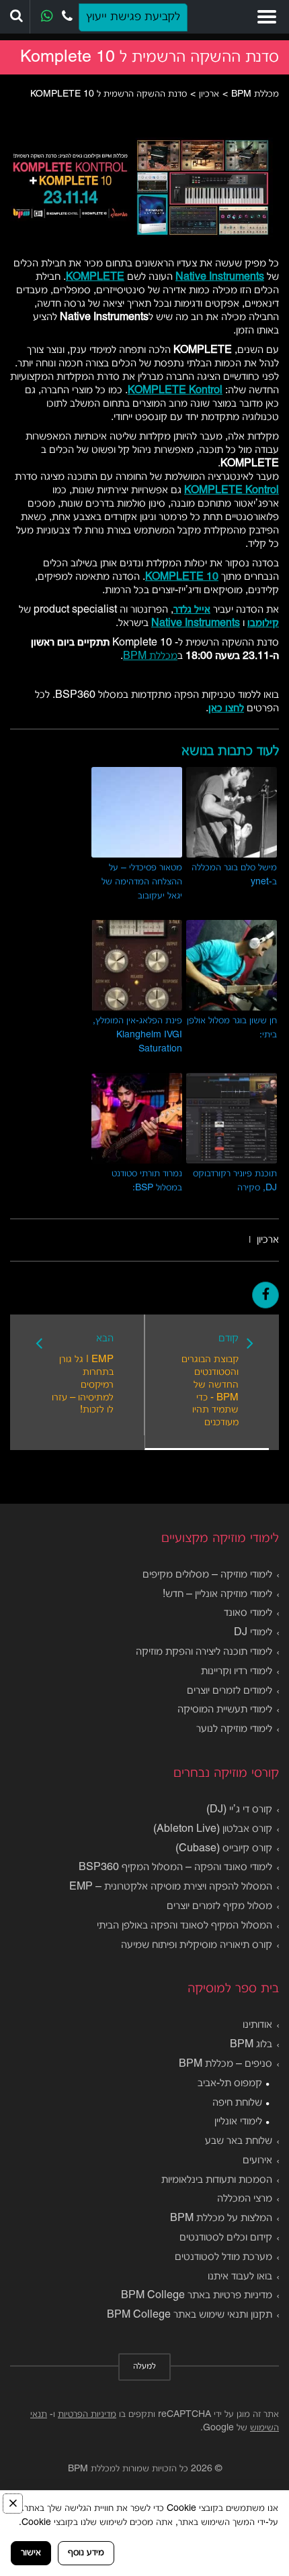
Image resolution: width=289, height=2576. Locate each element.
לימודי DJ (253, 1633)
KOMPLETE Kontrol (175, 391)
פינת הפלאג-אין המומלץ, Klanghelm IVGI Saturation (137, 1035)
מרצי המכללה (245, 2199)
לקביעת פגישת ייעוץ (133, 17)
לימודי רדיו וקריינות (237, 1671)
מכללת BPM (150, 656)
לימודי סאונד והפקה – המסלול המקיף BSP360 (175, 1867)
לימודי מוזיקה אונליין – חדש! (217, 1594)
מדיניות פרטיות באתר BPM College (197, 2296)
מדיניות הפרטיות (87, 2415)
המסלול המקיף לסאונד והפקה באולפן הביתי (184, 1926)
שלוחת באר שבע (239, 2141)
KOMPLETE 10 (182, 577)
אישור (31, 2553)
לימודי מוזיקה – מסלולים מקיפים (207, 1575)
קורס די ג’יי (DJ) (239, 1810)
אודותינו (257, 2025)
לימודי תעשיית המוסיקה (225, 1710)
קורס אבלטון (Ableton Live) (213, 1829)
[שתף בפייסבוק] (265, 1295)
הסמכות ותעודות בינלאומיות (217, 2180)
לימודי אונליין (238, 2122)
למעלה (144, 2367)
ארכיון (268, 1240)
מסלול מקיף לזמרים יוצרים (219, 1906)
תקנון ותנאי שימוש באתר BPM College (190, 2315)
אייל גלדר (192, 610)
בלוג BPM (251, 2045)
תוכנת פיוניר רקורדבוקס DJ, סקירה (235, 1181)
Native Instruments (220, 277)
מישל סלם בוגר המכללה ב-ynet (234, 875)
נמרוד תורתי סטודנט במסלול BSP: (147, 1181)
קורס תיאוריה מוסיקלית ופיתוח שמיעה (197, 1945)
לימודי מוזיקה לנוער (234, 1729)
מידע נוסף (86, 2553)
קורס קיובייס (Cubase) (224, 1849)
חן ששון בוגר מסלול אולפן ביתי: (232, 1028)
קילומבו (263, 623)
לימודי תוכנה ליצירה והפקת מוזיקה (204, 1652)
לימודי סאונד (248, 1613)
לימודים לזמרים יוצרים (230, 1691)
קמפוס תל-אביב (230, 2083)
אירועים (257, 2161)
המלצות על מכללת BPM (221, 2218)
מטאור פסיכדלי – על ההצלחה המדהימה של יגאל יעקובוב (142, 882)
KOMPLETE (95, 277)
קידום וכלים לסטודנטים (226, 2238)
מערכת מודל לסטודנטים (223, 2257)
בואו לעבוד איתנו (240, 2277)
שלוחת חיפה (237, 2103)
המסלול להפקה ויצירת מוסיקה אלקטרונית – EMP (171, 1887)
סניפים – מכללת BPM (225, 2064)
